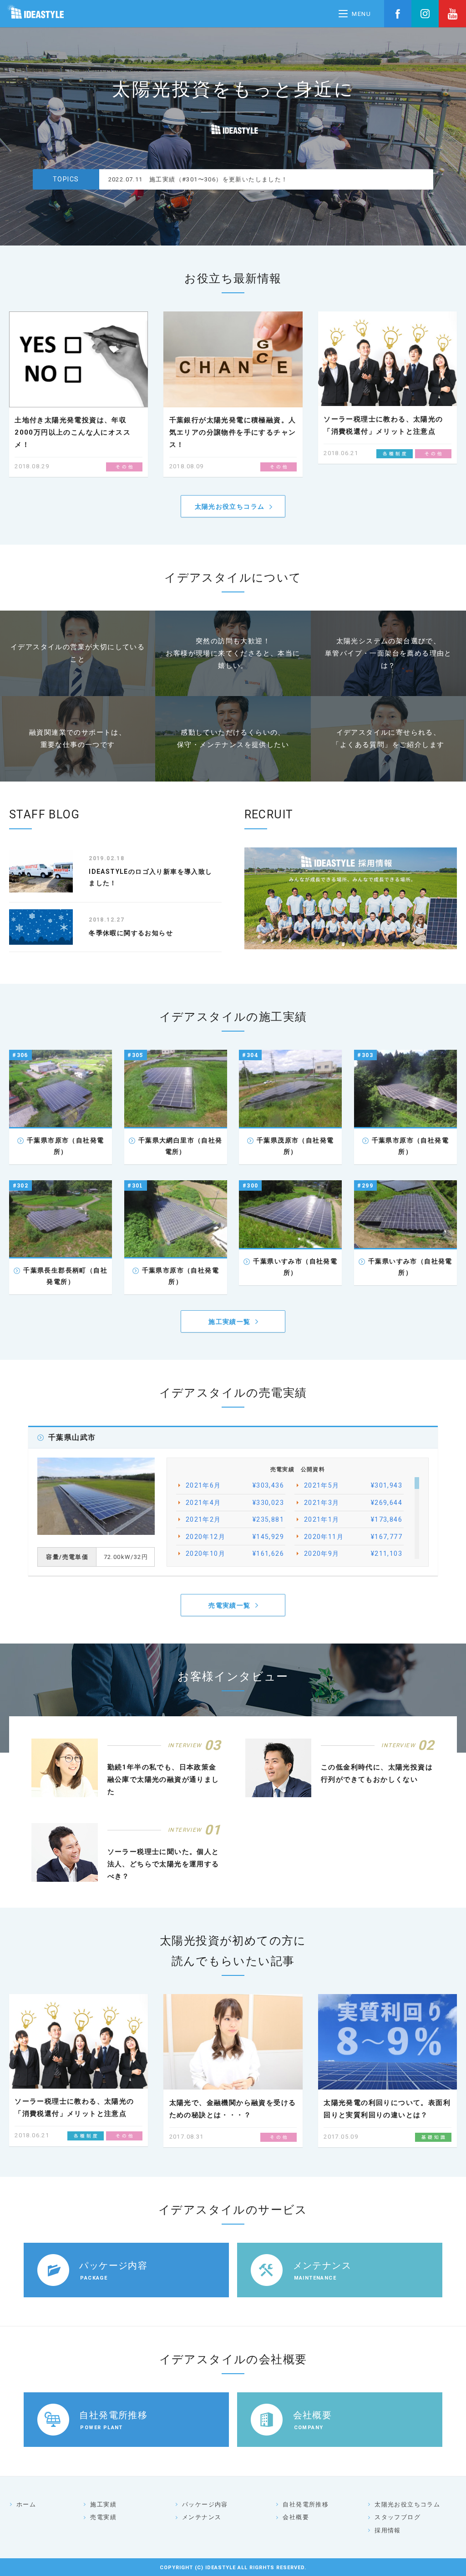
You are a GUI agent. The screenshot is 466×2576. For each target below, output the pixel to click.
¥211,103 (353, 1554)
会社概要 (296, 2517)
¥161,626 (235, 1554)
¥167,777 (353, 1537)
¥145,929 (235, 1537)
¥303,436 (235, 1485)
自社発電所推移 (306, 2504)
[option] (266, 179)
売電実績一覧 (229, 1605)
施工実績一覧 (229, 1322)
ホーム (26, 2504)
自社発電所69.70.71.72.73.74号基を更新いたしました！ (233, 179)
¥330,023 (235, 1503)
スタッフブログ (398, 2517)
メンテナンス (202, 2517)
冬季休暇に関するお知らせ (131, 933)
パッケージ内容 (205, 2504)
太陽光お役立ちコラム (230, 506)
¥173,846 (353, 1519)
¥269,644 (353, 1503)
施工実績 (103, 2504)
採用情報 (388, 2530)
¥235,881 (235, 1519)
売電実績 (103, 2517)
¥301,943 (353, 1485)
